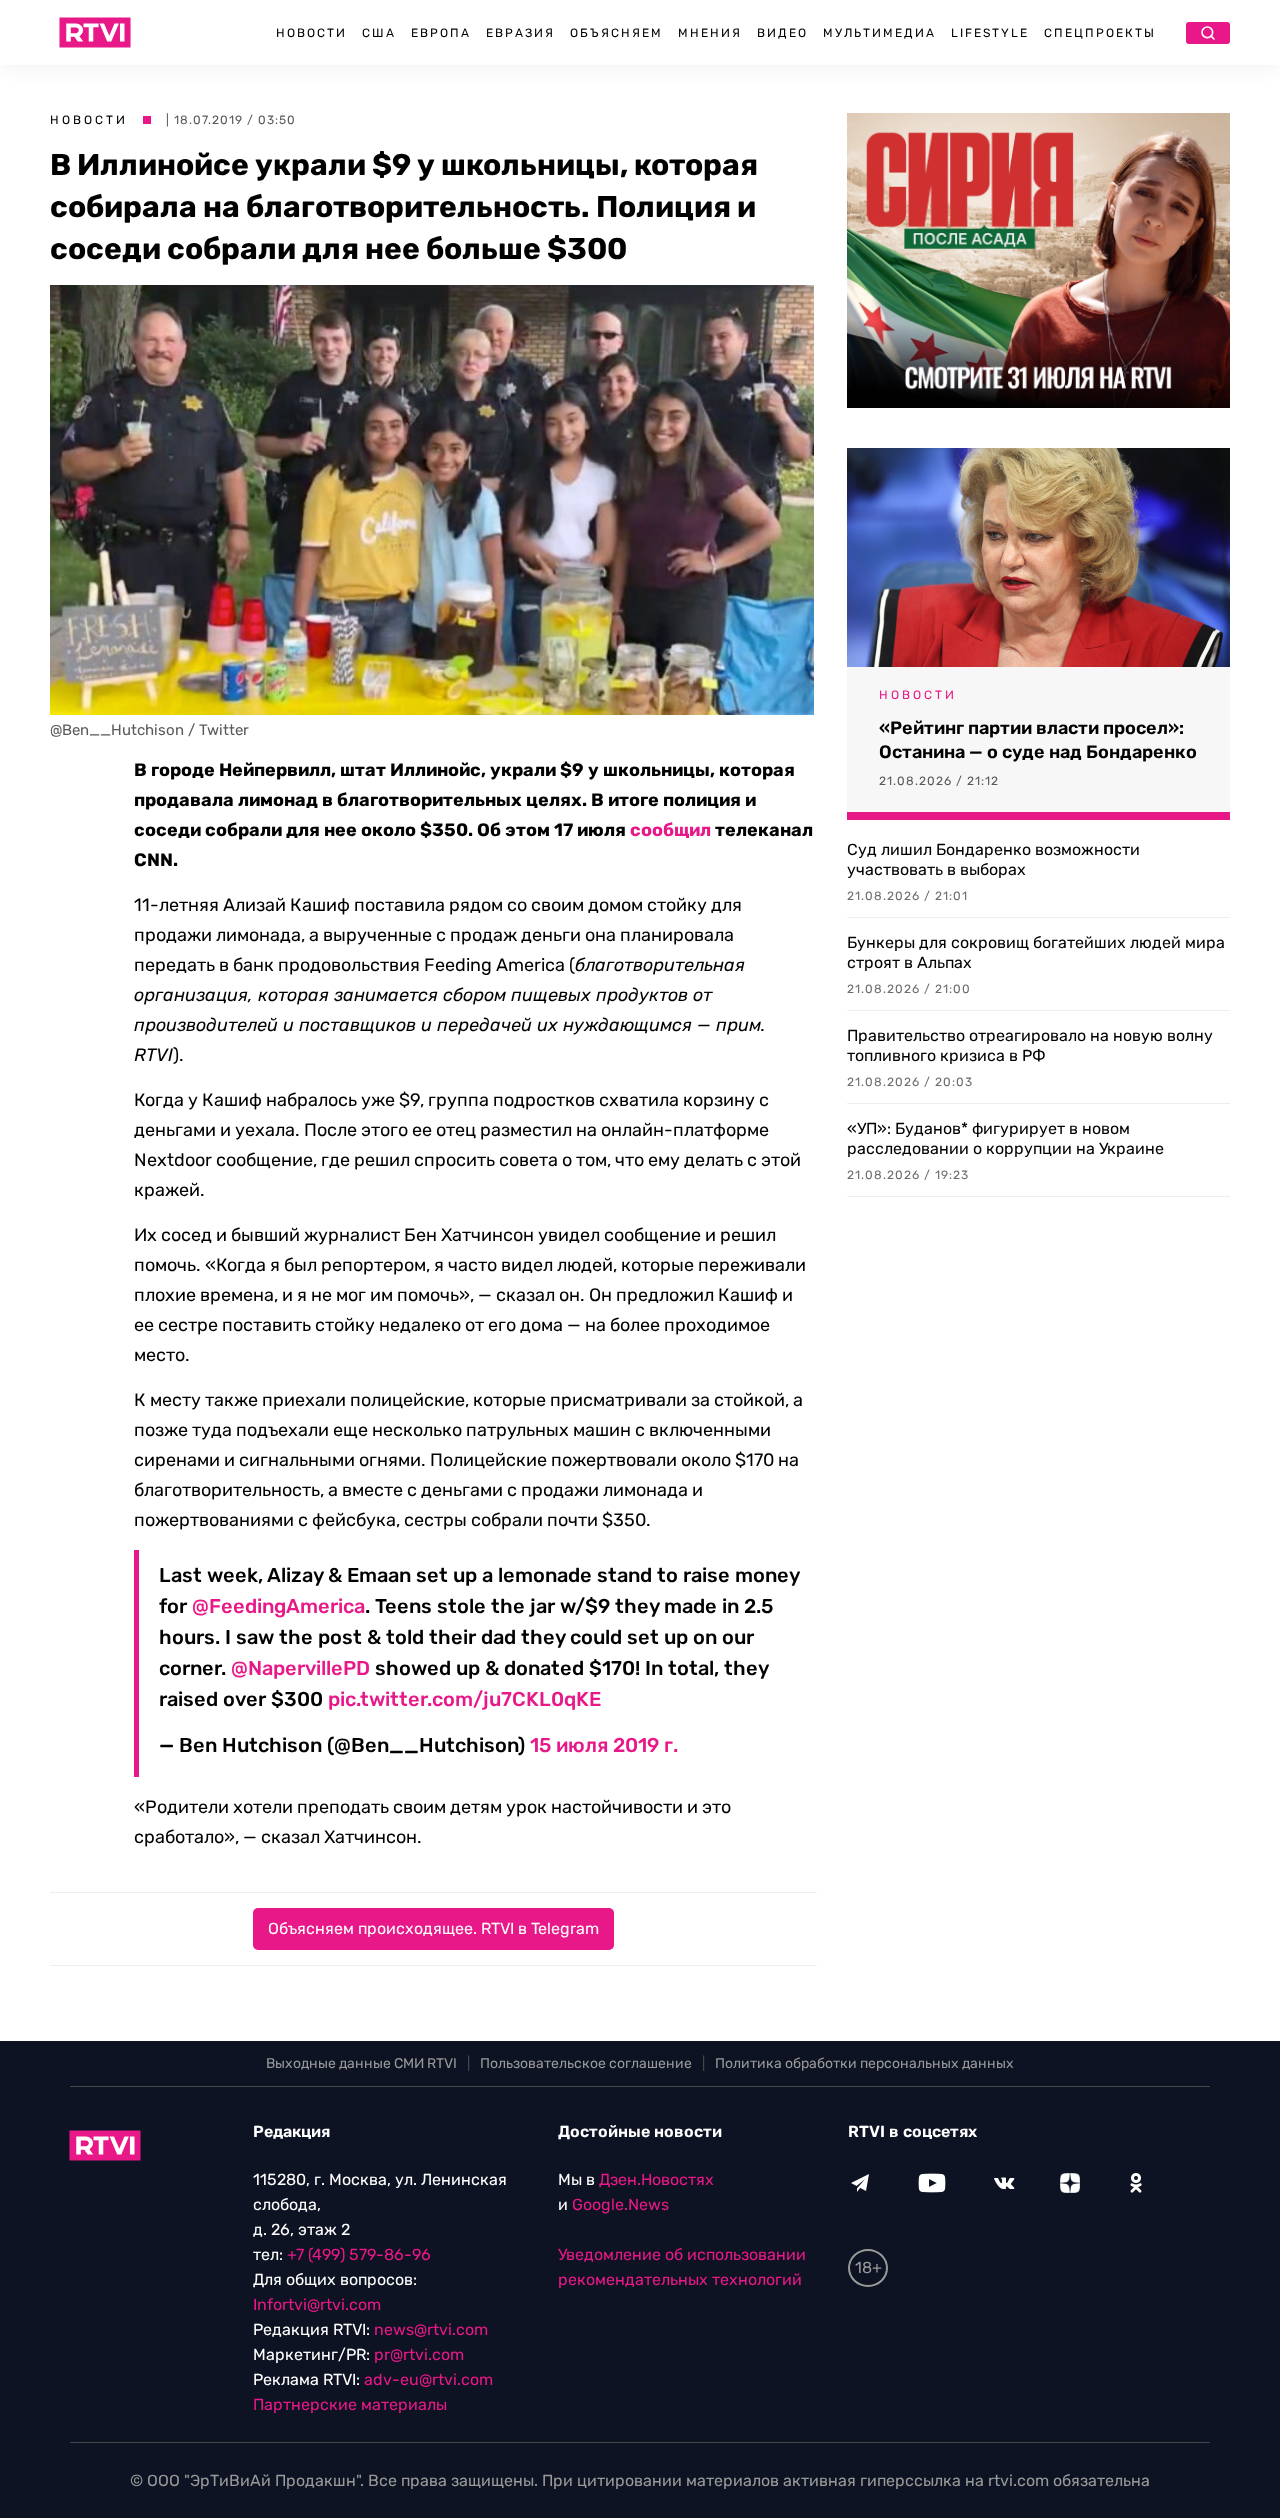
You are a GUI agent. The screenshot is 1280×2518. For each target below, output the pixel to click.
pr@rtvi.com (419, 2354)
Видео (782, 33)
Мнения (710, 33)
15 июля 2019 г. (604, 1745)
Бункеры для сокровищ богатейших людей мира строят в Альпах (1036, 952)
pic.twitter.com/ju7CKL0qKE (464, 1699)
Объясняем (616, 33)
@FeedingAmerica (278, 1606)
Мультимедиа (879, 33)
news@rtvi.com (431, 2329)
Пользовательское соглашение (586, 2063)
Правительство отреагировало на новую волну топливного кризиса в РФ (1030, 1045)
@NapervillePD (300, 1668)
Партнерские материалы (350, 2404)
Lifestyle (990, 33)
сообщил (670, 830)
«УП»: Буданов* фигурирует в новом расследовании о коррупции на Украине (1005, 1138)
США (379, 33)
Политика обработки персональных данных (864, 2063)
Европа (441, 33)
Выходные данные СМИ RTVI (361, 2063)
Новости (311, 33)
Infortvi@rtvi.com (317, 2304)
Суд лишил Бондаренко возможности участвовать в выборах (993, 859)
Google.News (620, 2204)
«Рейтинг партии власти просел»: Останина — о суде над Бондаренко (1038, 740)
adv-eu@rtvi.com (428, 2379)
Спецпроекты (1100, 33)
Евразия (520, 33)
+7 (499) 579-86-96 (359, 2254)
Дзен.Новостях (656, 2179)
